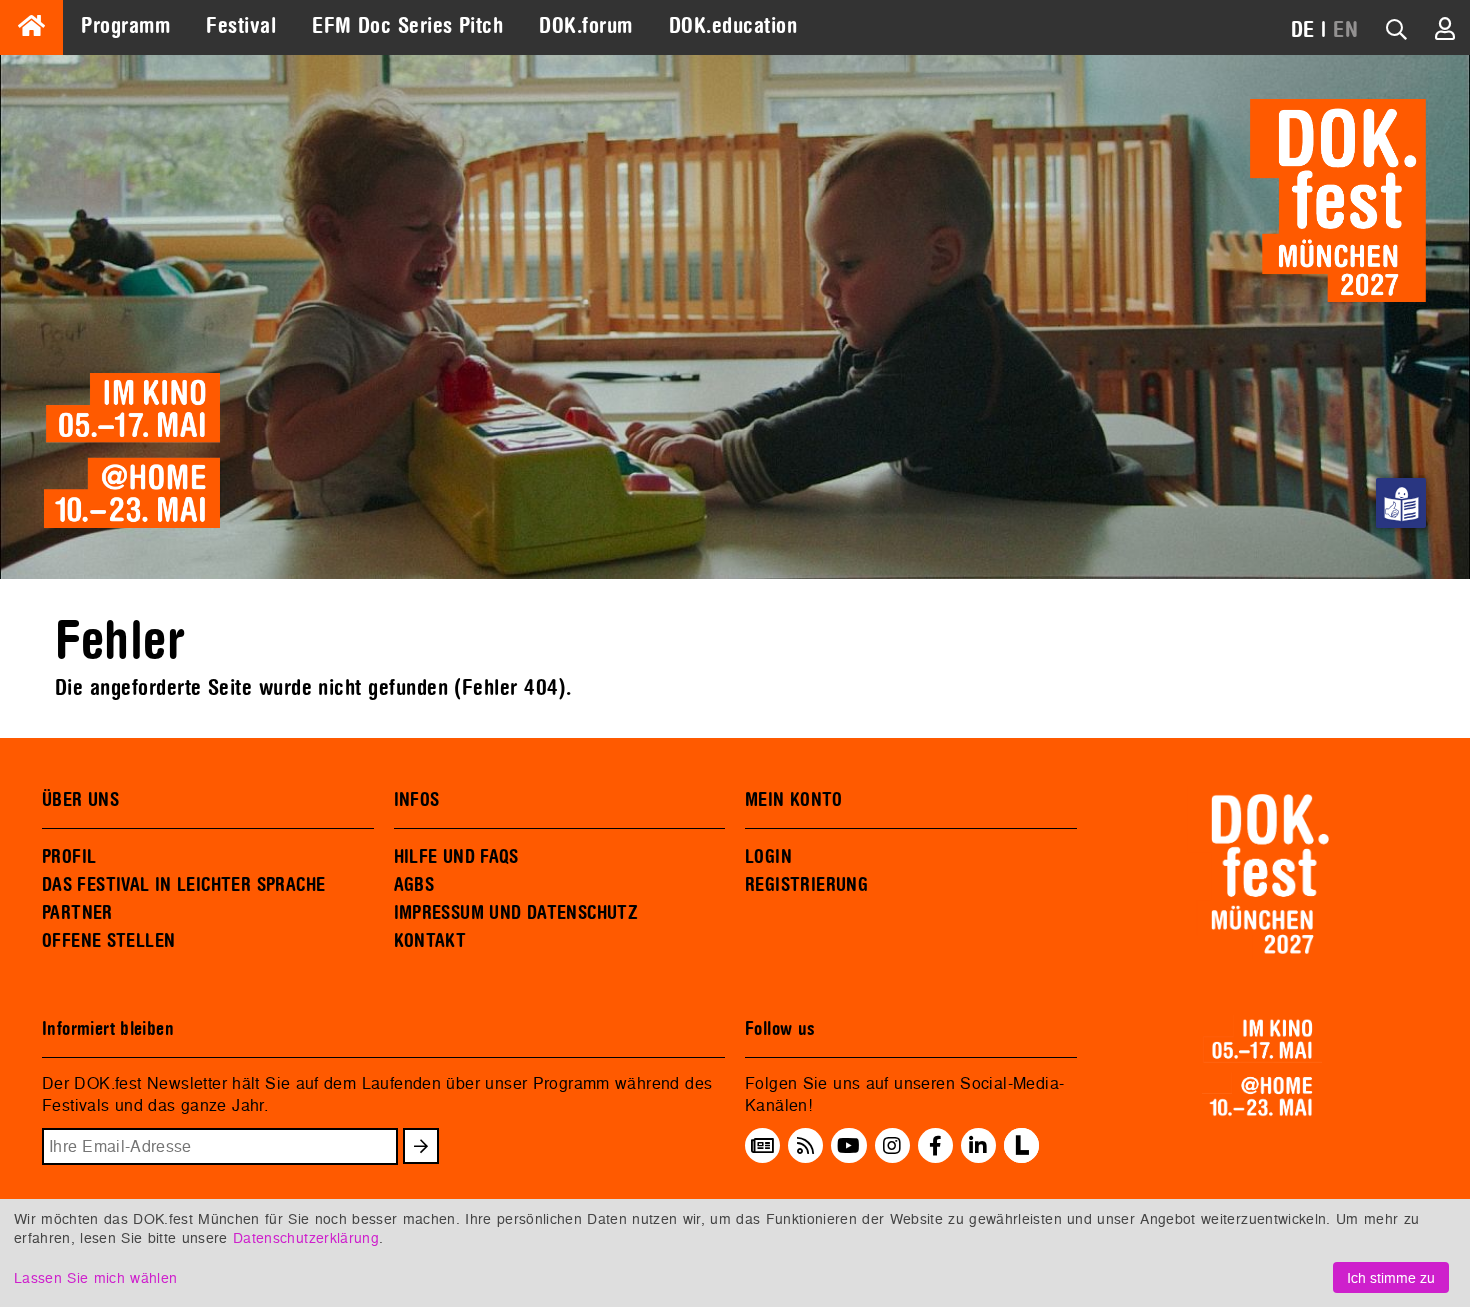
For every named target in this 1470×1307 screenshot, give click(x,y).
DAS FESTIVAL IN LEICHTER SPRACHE (183, 885)
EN (1345, 30)
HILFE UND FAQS (456, 857)
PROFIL (69, 857)
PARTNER (77, 913)
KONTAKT (430, 941)
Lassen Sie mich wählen (95, 1277)
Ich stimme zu (1391, 1277)
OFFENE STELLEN (108, 941)
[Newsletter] (762, 1146)
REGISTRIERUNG (806, 885)
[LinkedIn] (978, 1146)
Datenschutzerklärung (306, 1237)
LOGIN (768, 857)
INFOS (417, 800)
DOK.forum (585, 26)
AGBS (414, 885)
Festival (241, 26)
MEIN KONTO (794, 800)
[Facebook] (935, 1146)
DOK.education (733, 26)
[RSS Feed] (806, 1146)
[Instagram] (892, 1146)
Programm (125, 26)
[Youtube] (848, 1146)
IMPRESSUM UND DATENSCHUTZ (516, 913)
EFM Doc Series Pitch (407, 26)
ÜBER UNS (80, 800)
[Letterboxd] (1021, 1157)
